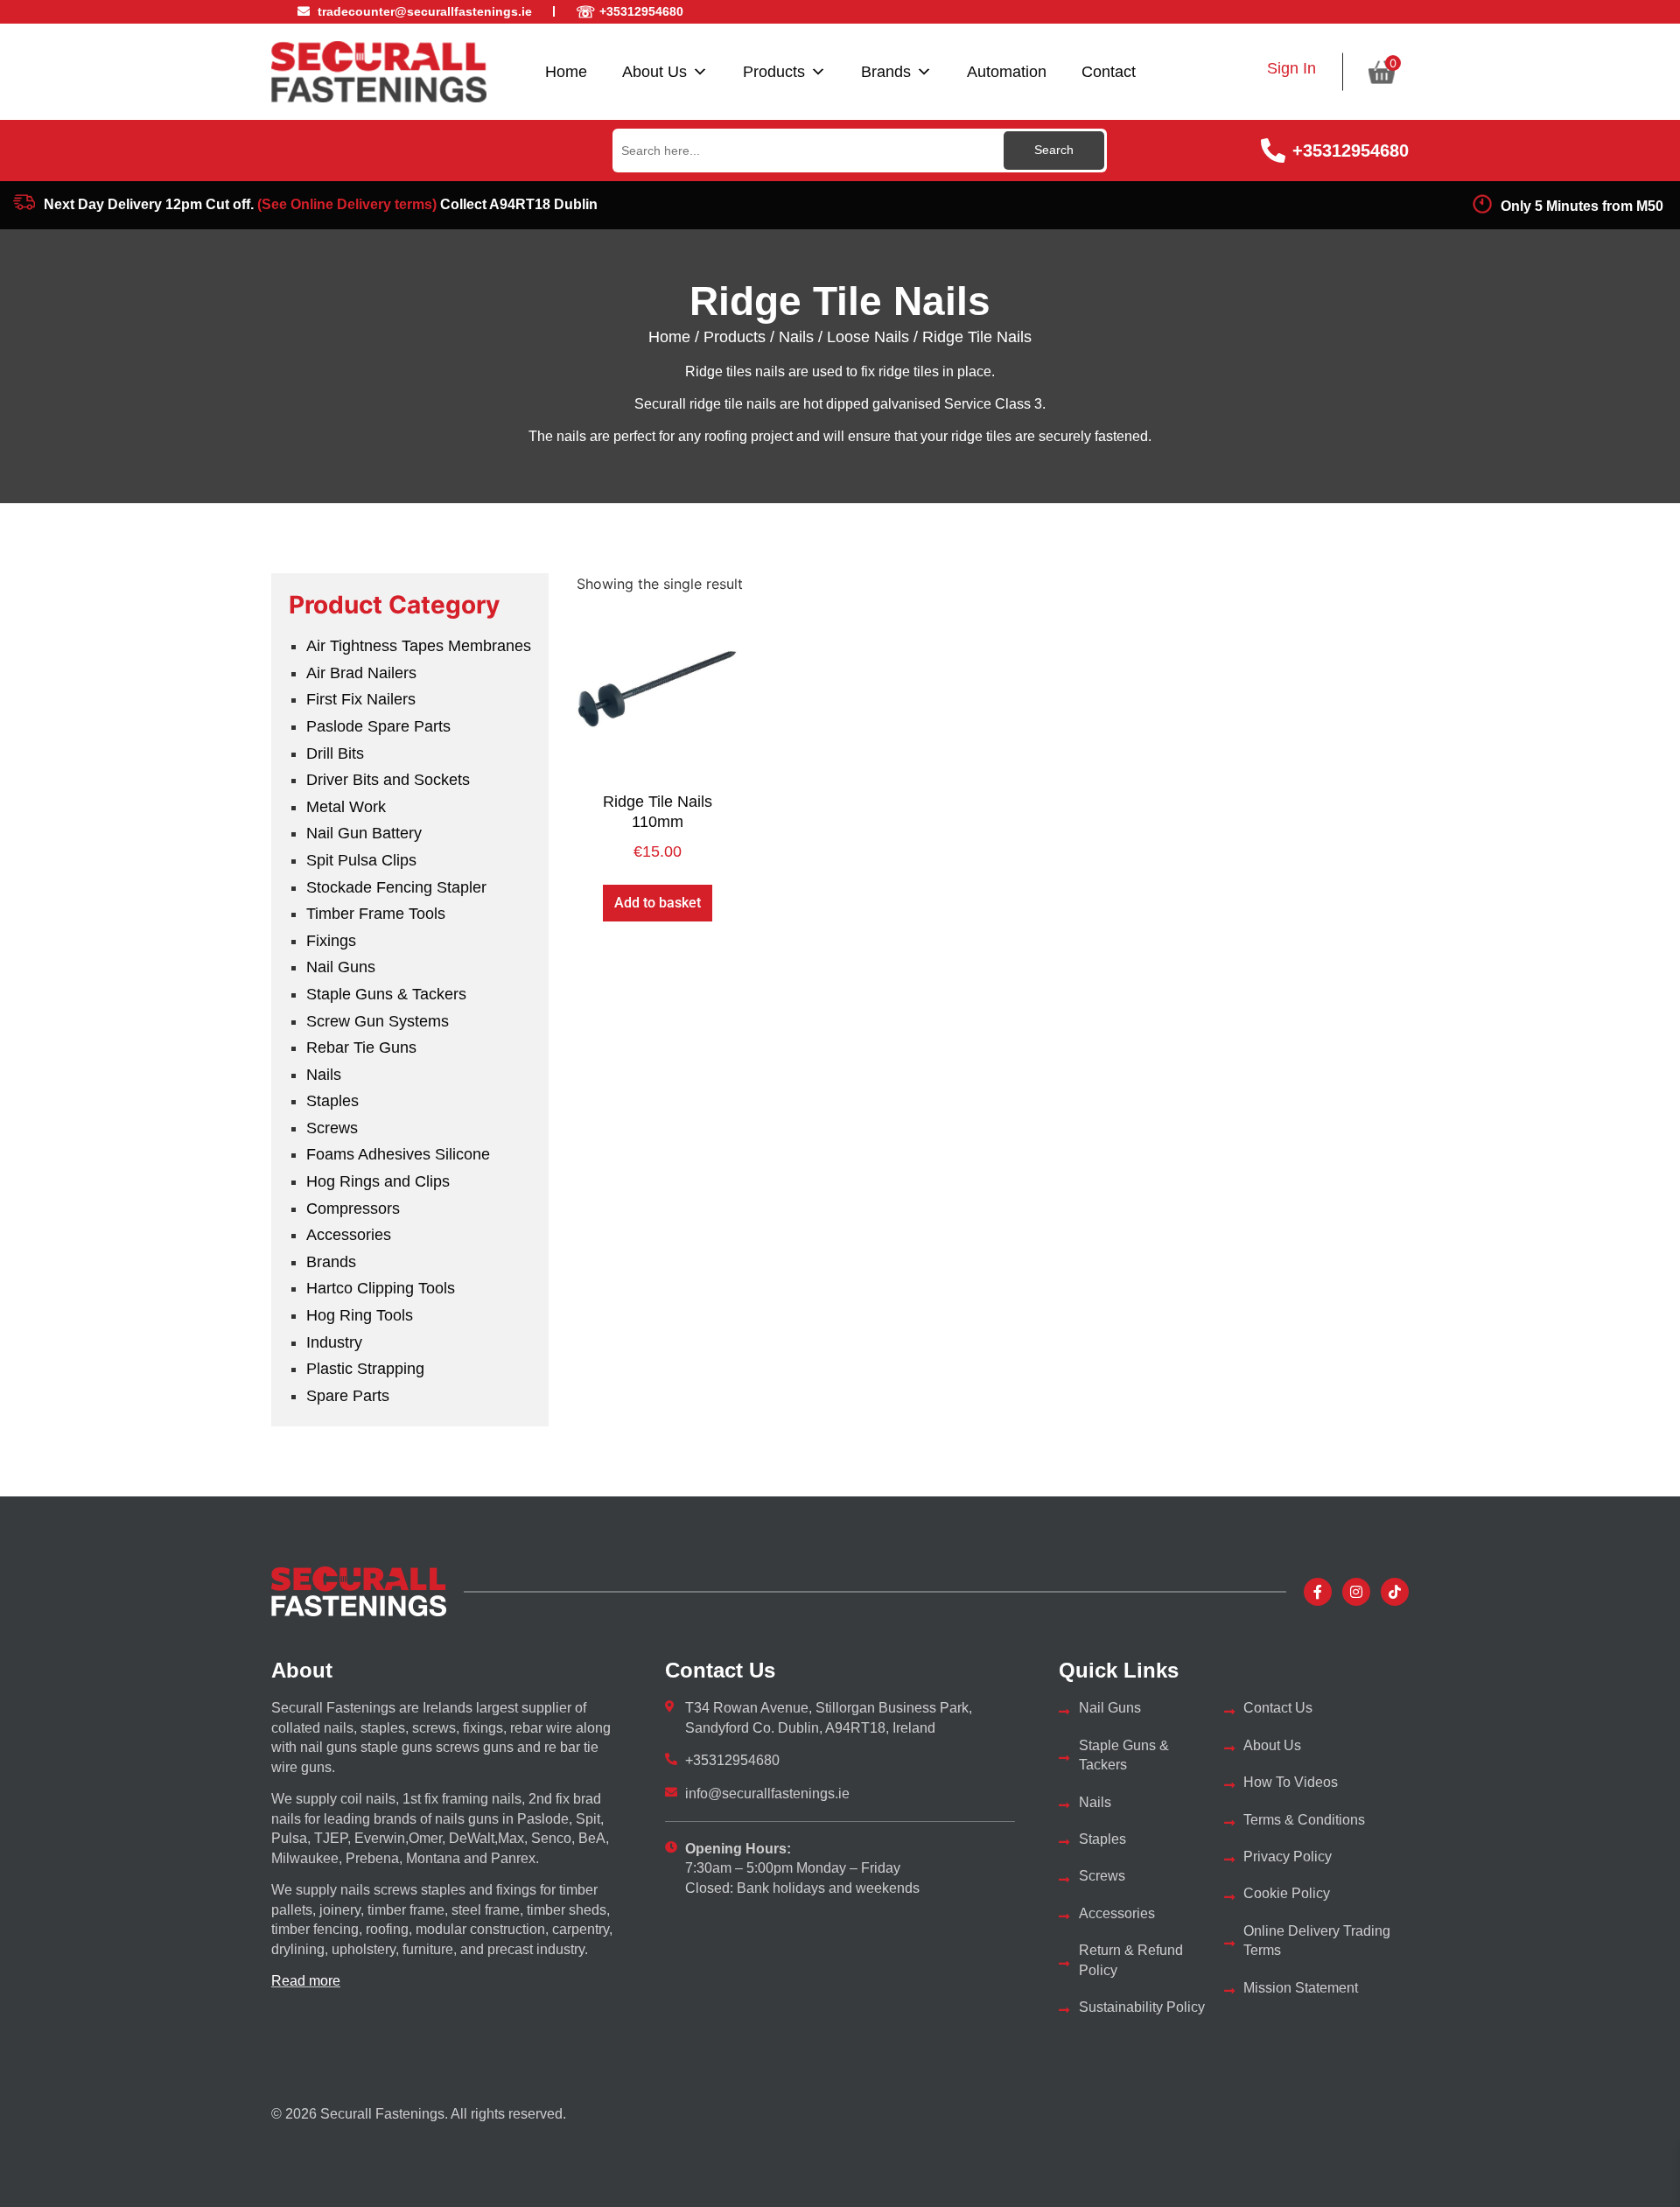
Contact (1109, 72)
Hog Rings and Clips (378, 1181)
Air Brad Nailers (361, 673)
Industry (334, 1342)
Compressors (353, 1209)
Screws (332, 1128)
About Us (654, 72)
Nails (796, 337)
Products (774, 72)
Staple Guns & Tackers (386, 994)
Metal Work (346, 807)
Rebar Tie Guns (361, 1047)
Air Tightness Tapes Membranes (419, 646)
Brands (886, 72)
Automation (1007, 72)
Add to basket (658, 903)
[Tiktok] (1395, 1592)
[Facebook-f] (1318, 1592)
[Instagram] (1356, 1592)
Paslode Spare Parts (378, 726)
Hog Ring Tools (360, 1315)
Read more (306, 1981)
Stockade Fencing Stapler (396, 887)
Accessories (349, 1235)
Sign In (1291, 68)
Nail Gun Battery (364, 833)
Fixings (331, 941)
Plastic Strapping (365, 1369)
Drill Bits (335, 753)
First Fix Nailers (361, 699)
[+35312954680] (1273, 151)
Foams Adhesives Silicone (398, 1154)
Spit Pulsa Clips (361, 860)
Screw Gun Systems (378, 1021)
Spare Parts (348, 1396)
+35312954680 (1351, 151)
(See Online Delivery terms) (347, 204)
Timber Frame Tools (376, 914)
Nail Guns (341, 967)
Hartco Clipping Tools (381, 1288)
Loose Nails (868, 337)
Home (566, 72)
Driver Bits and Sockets (388, 780)
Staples (332, 1101)
